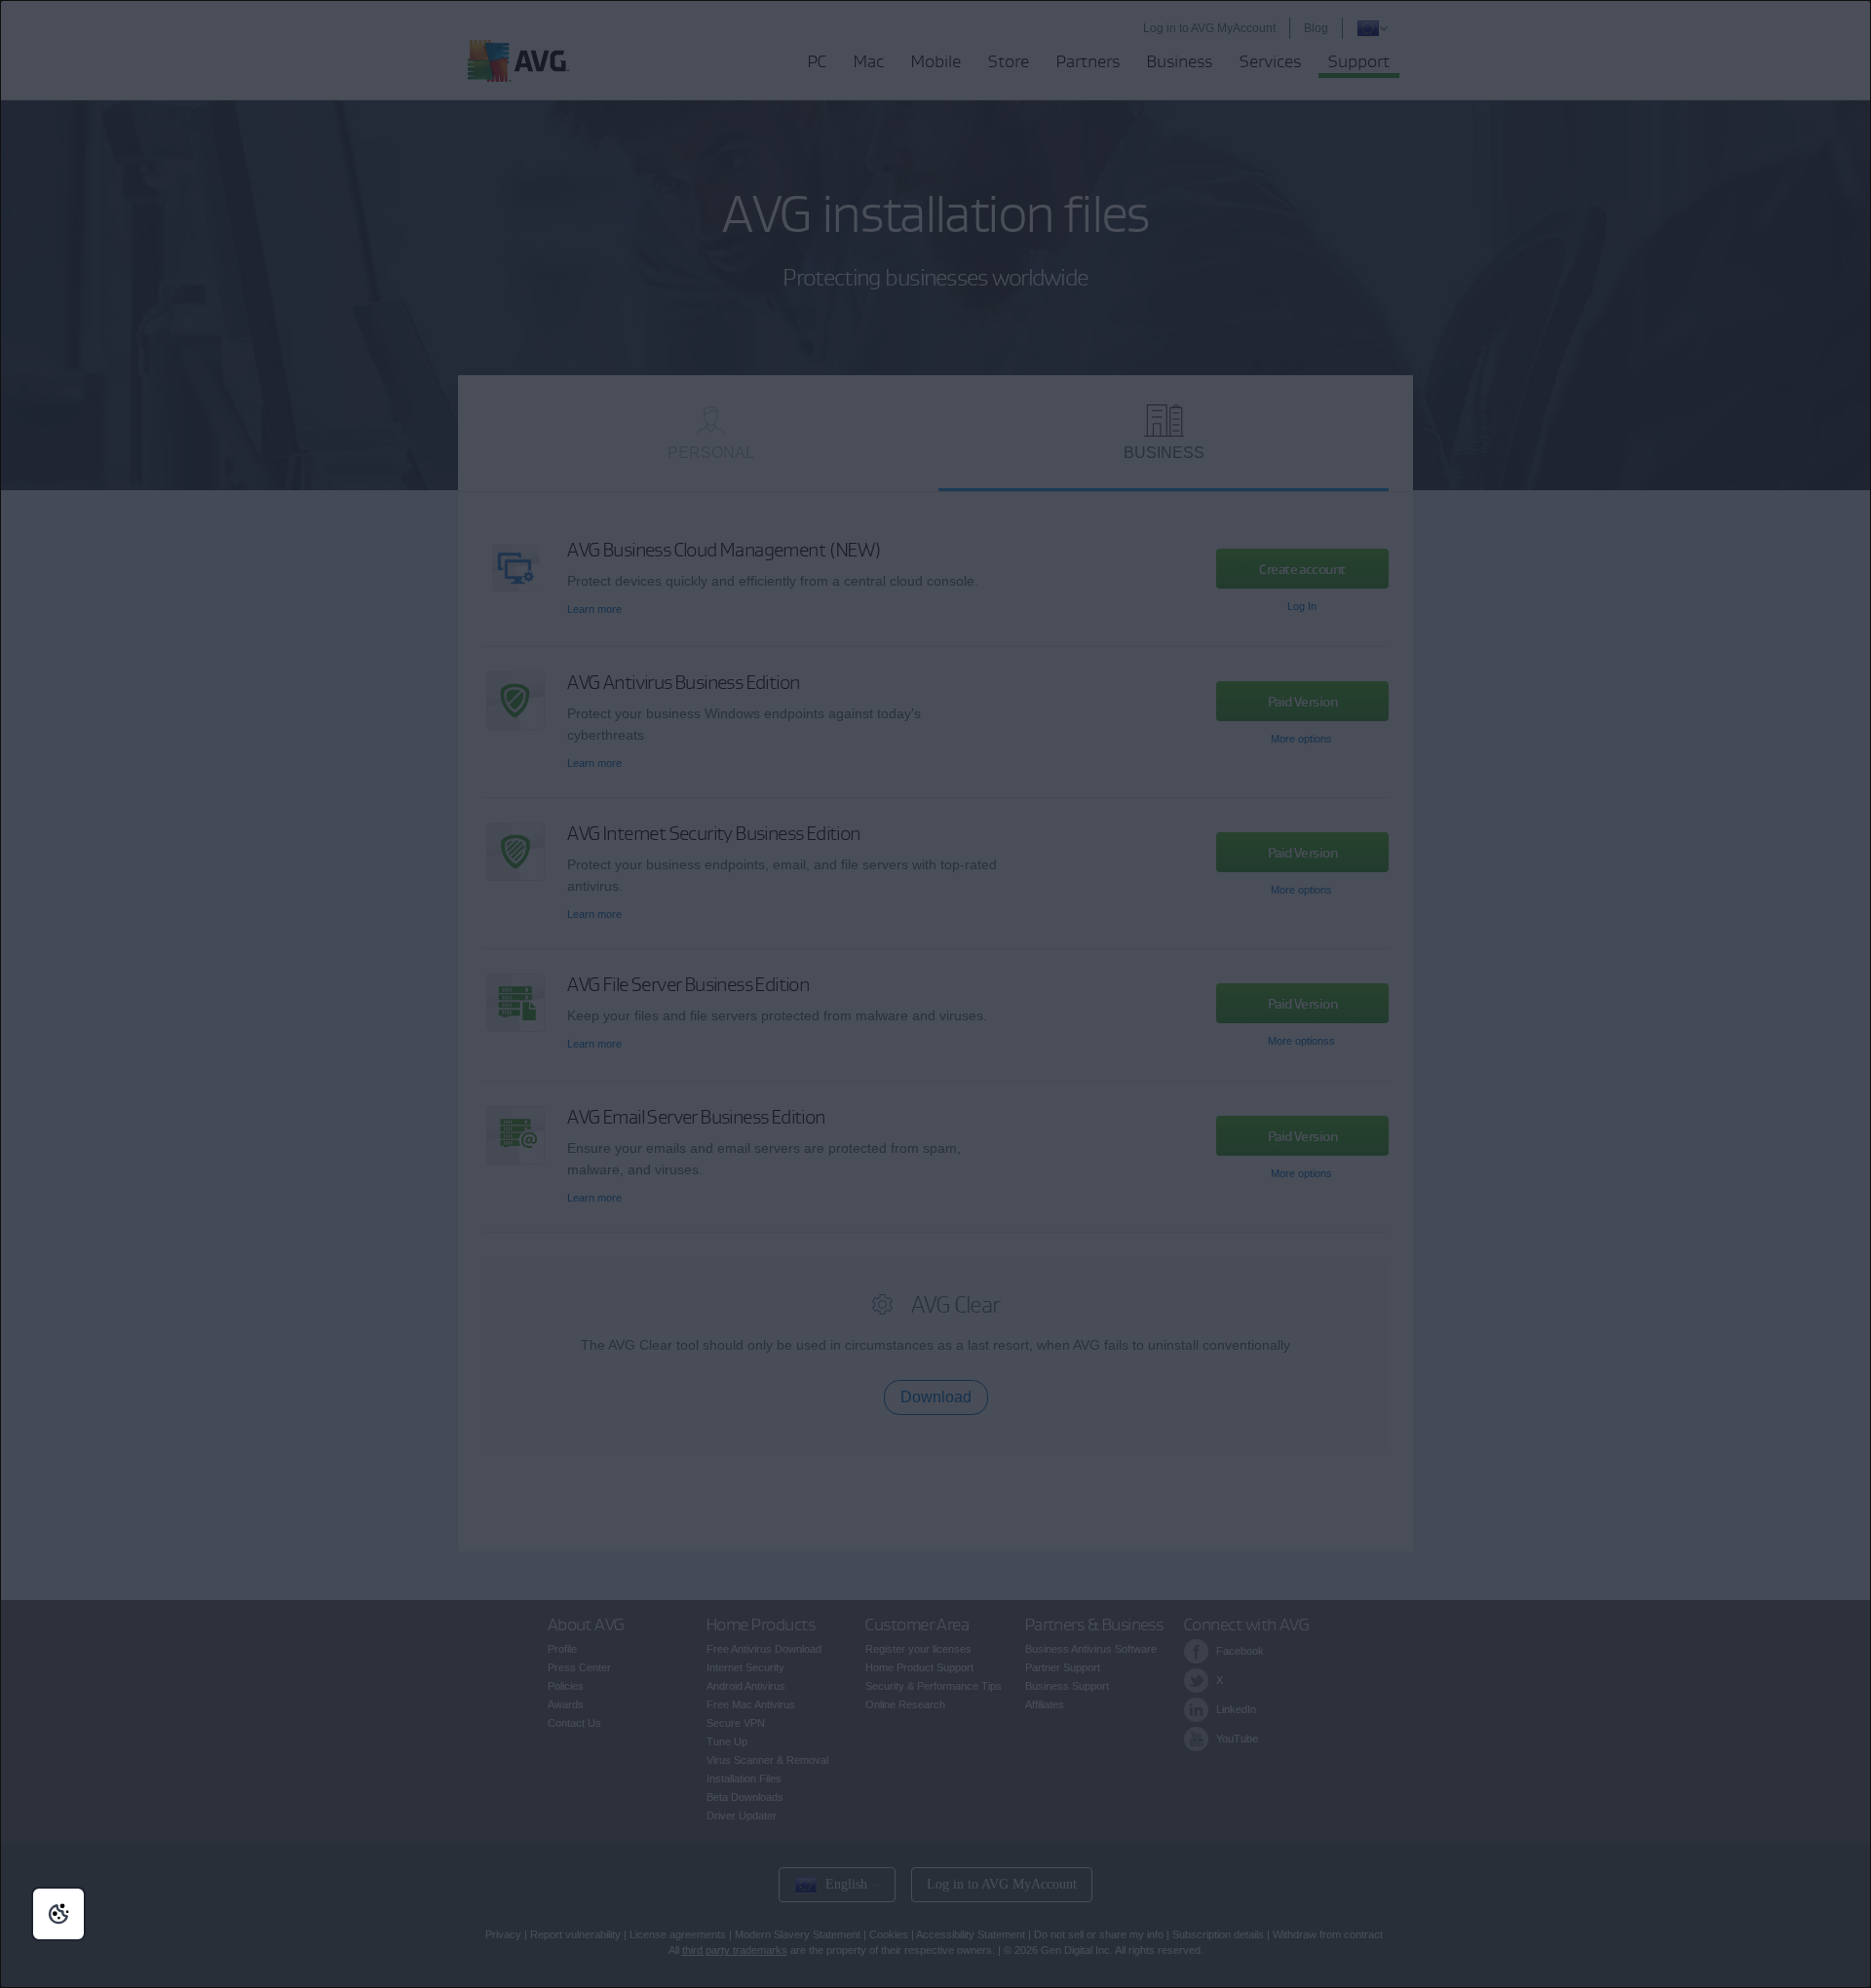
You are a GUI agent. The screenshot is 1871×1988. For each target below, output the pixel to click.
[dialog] (935, 994)
